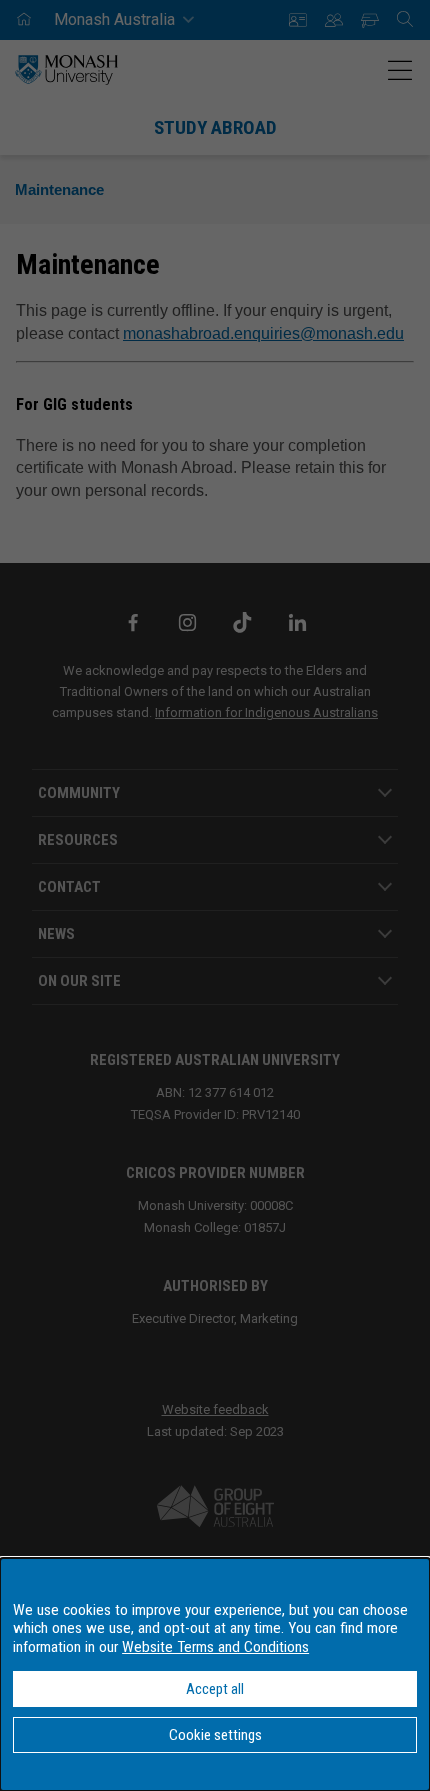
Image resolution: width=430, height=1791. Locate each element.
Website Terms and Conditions (215, 1647)
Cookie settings (215, 1735)
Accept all (215, 1689)
